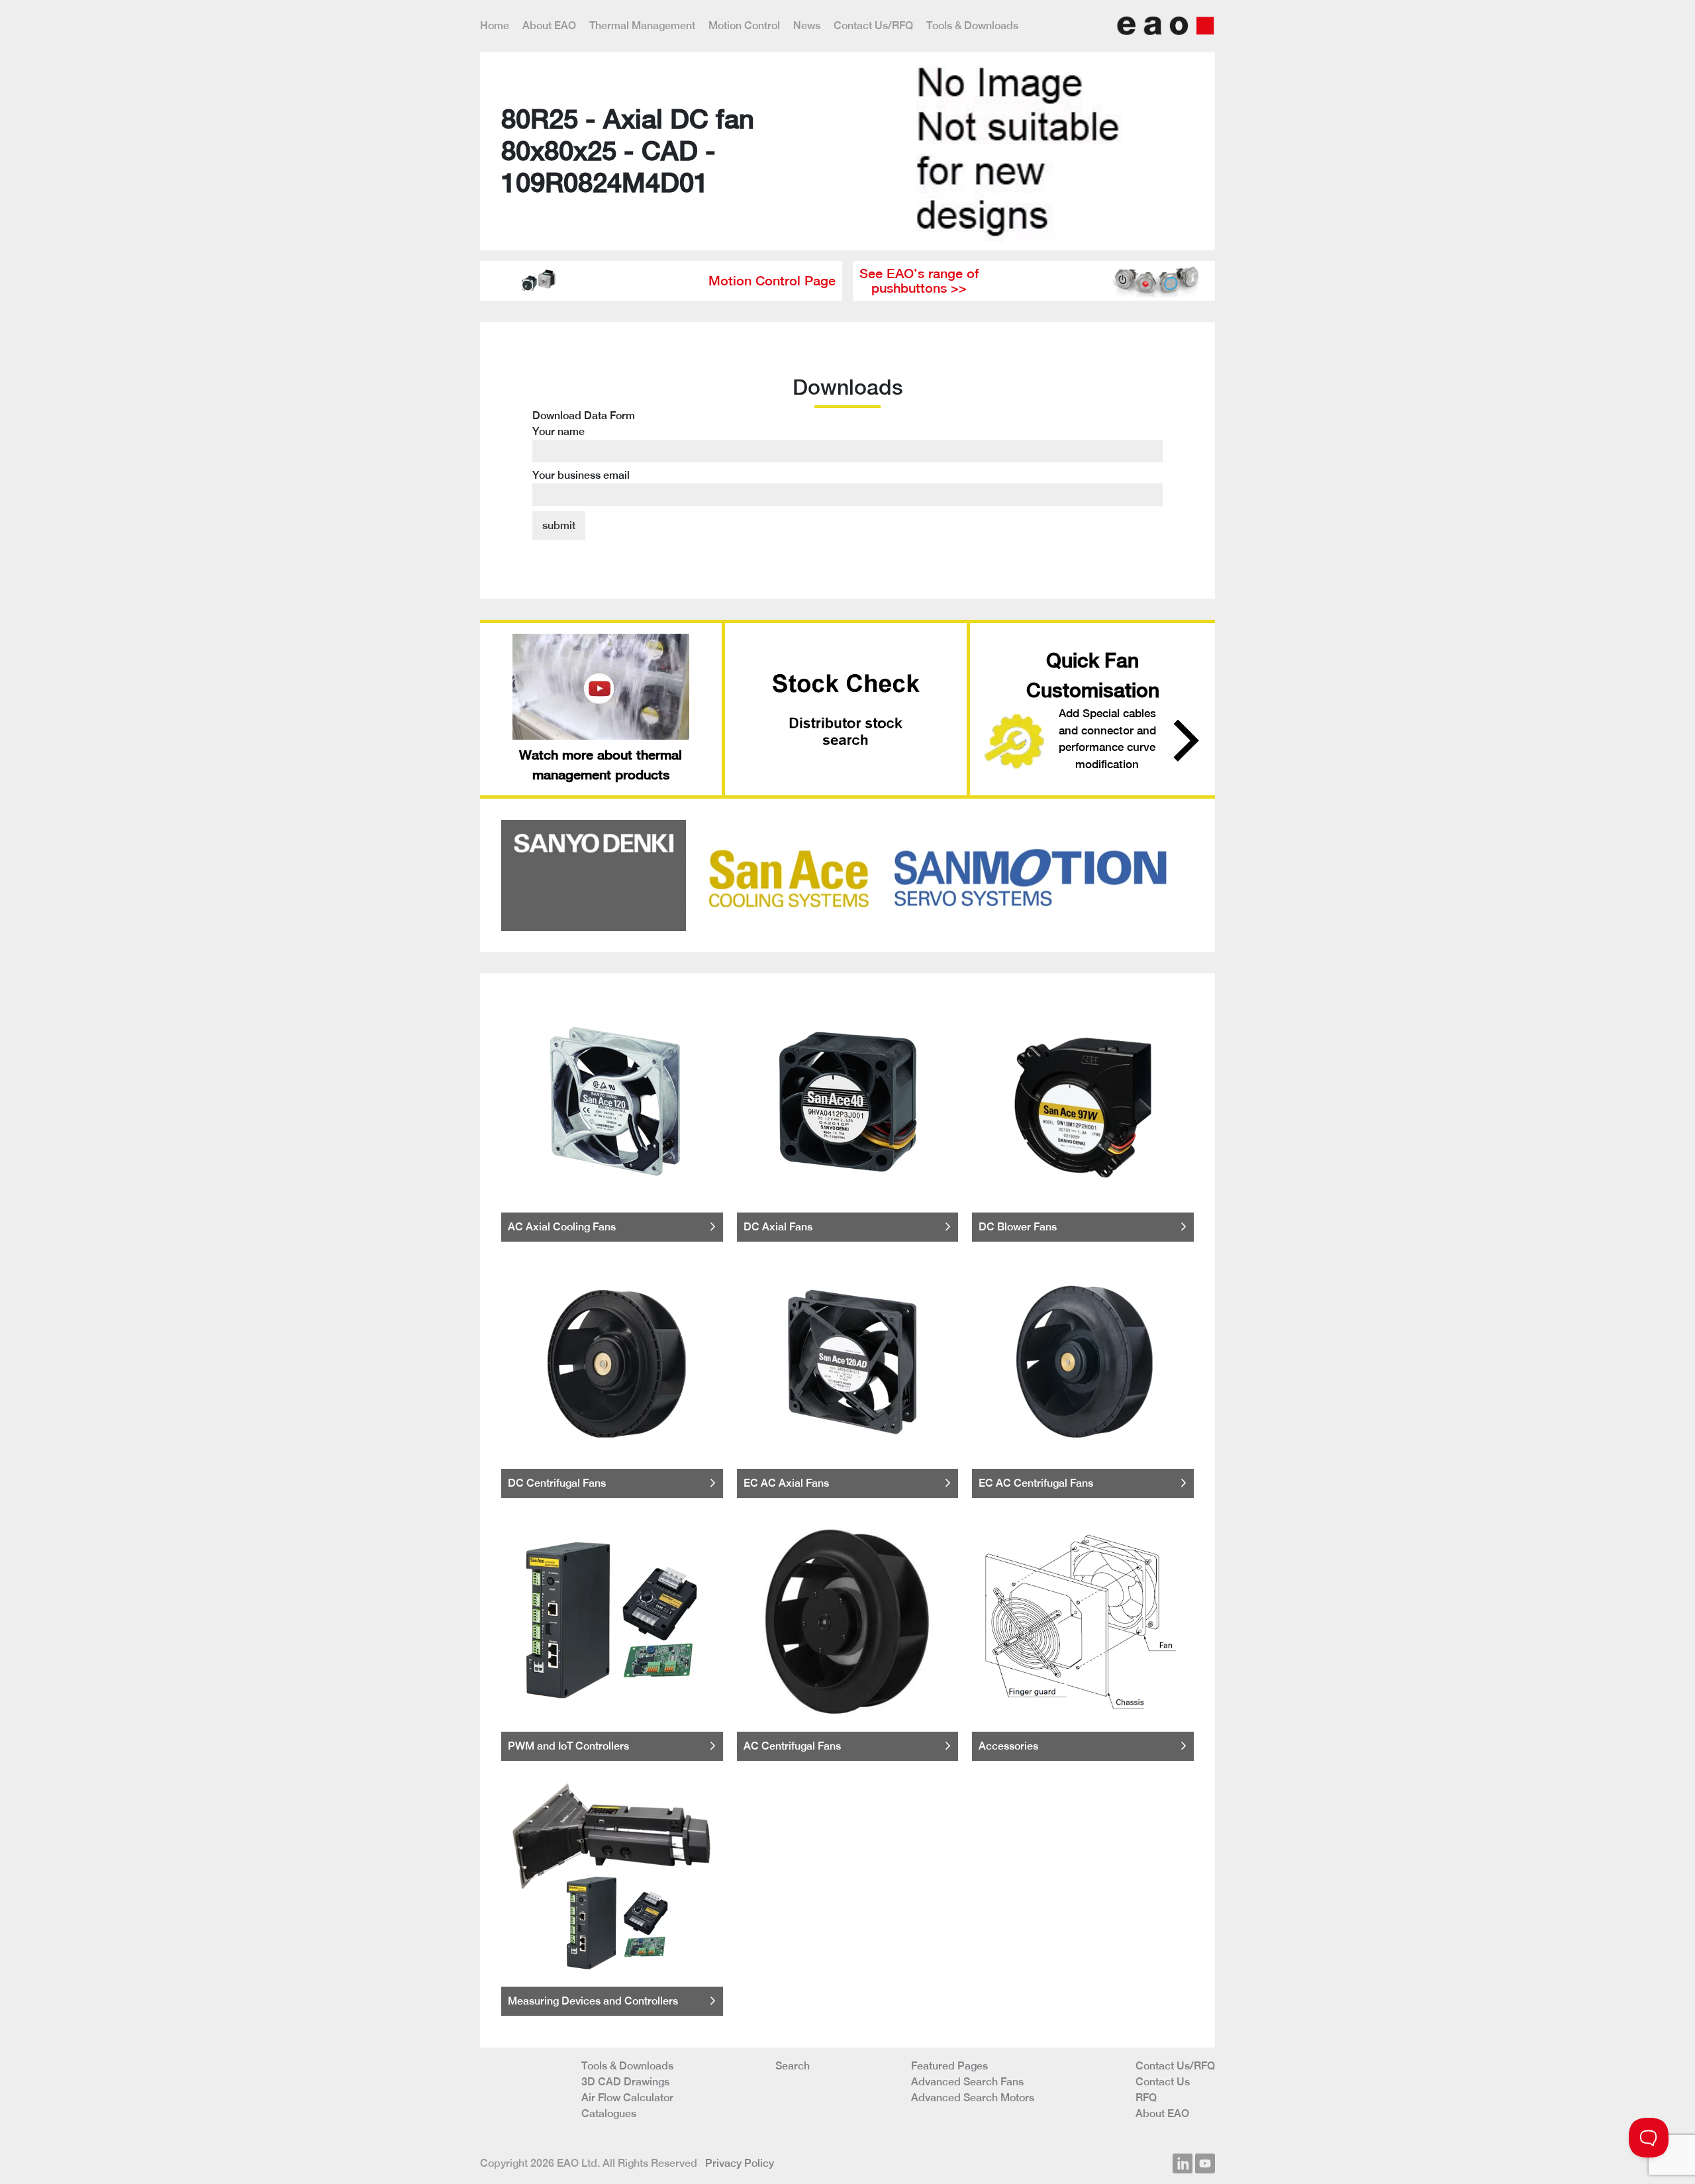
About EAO (549, 25)
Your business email (581, 475)
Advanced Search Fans (967, 2082)
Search (793, 2066)
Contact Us (1163, 2082)
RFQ (1146, 2098)
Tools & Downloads (972, 25)
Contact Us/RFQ (873, 25)
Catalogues (609, 2113)
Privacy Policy (740, 2163)
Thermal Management (642, 25)
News (807, 25)
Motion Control (744, 25)
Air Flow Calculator (627, 2098)
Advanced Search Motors (973, 2098)
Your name (558, 431)
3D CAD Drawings (625, 2082)
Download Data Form (584, 445)
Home (495, 25)
